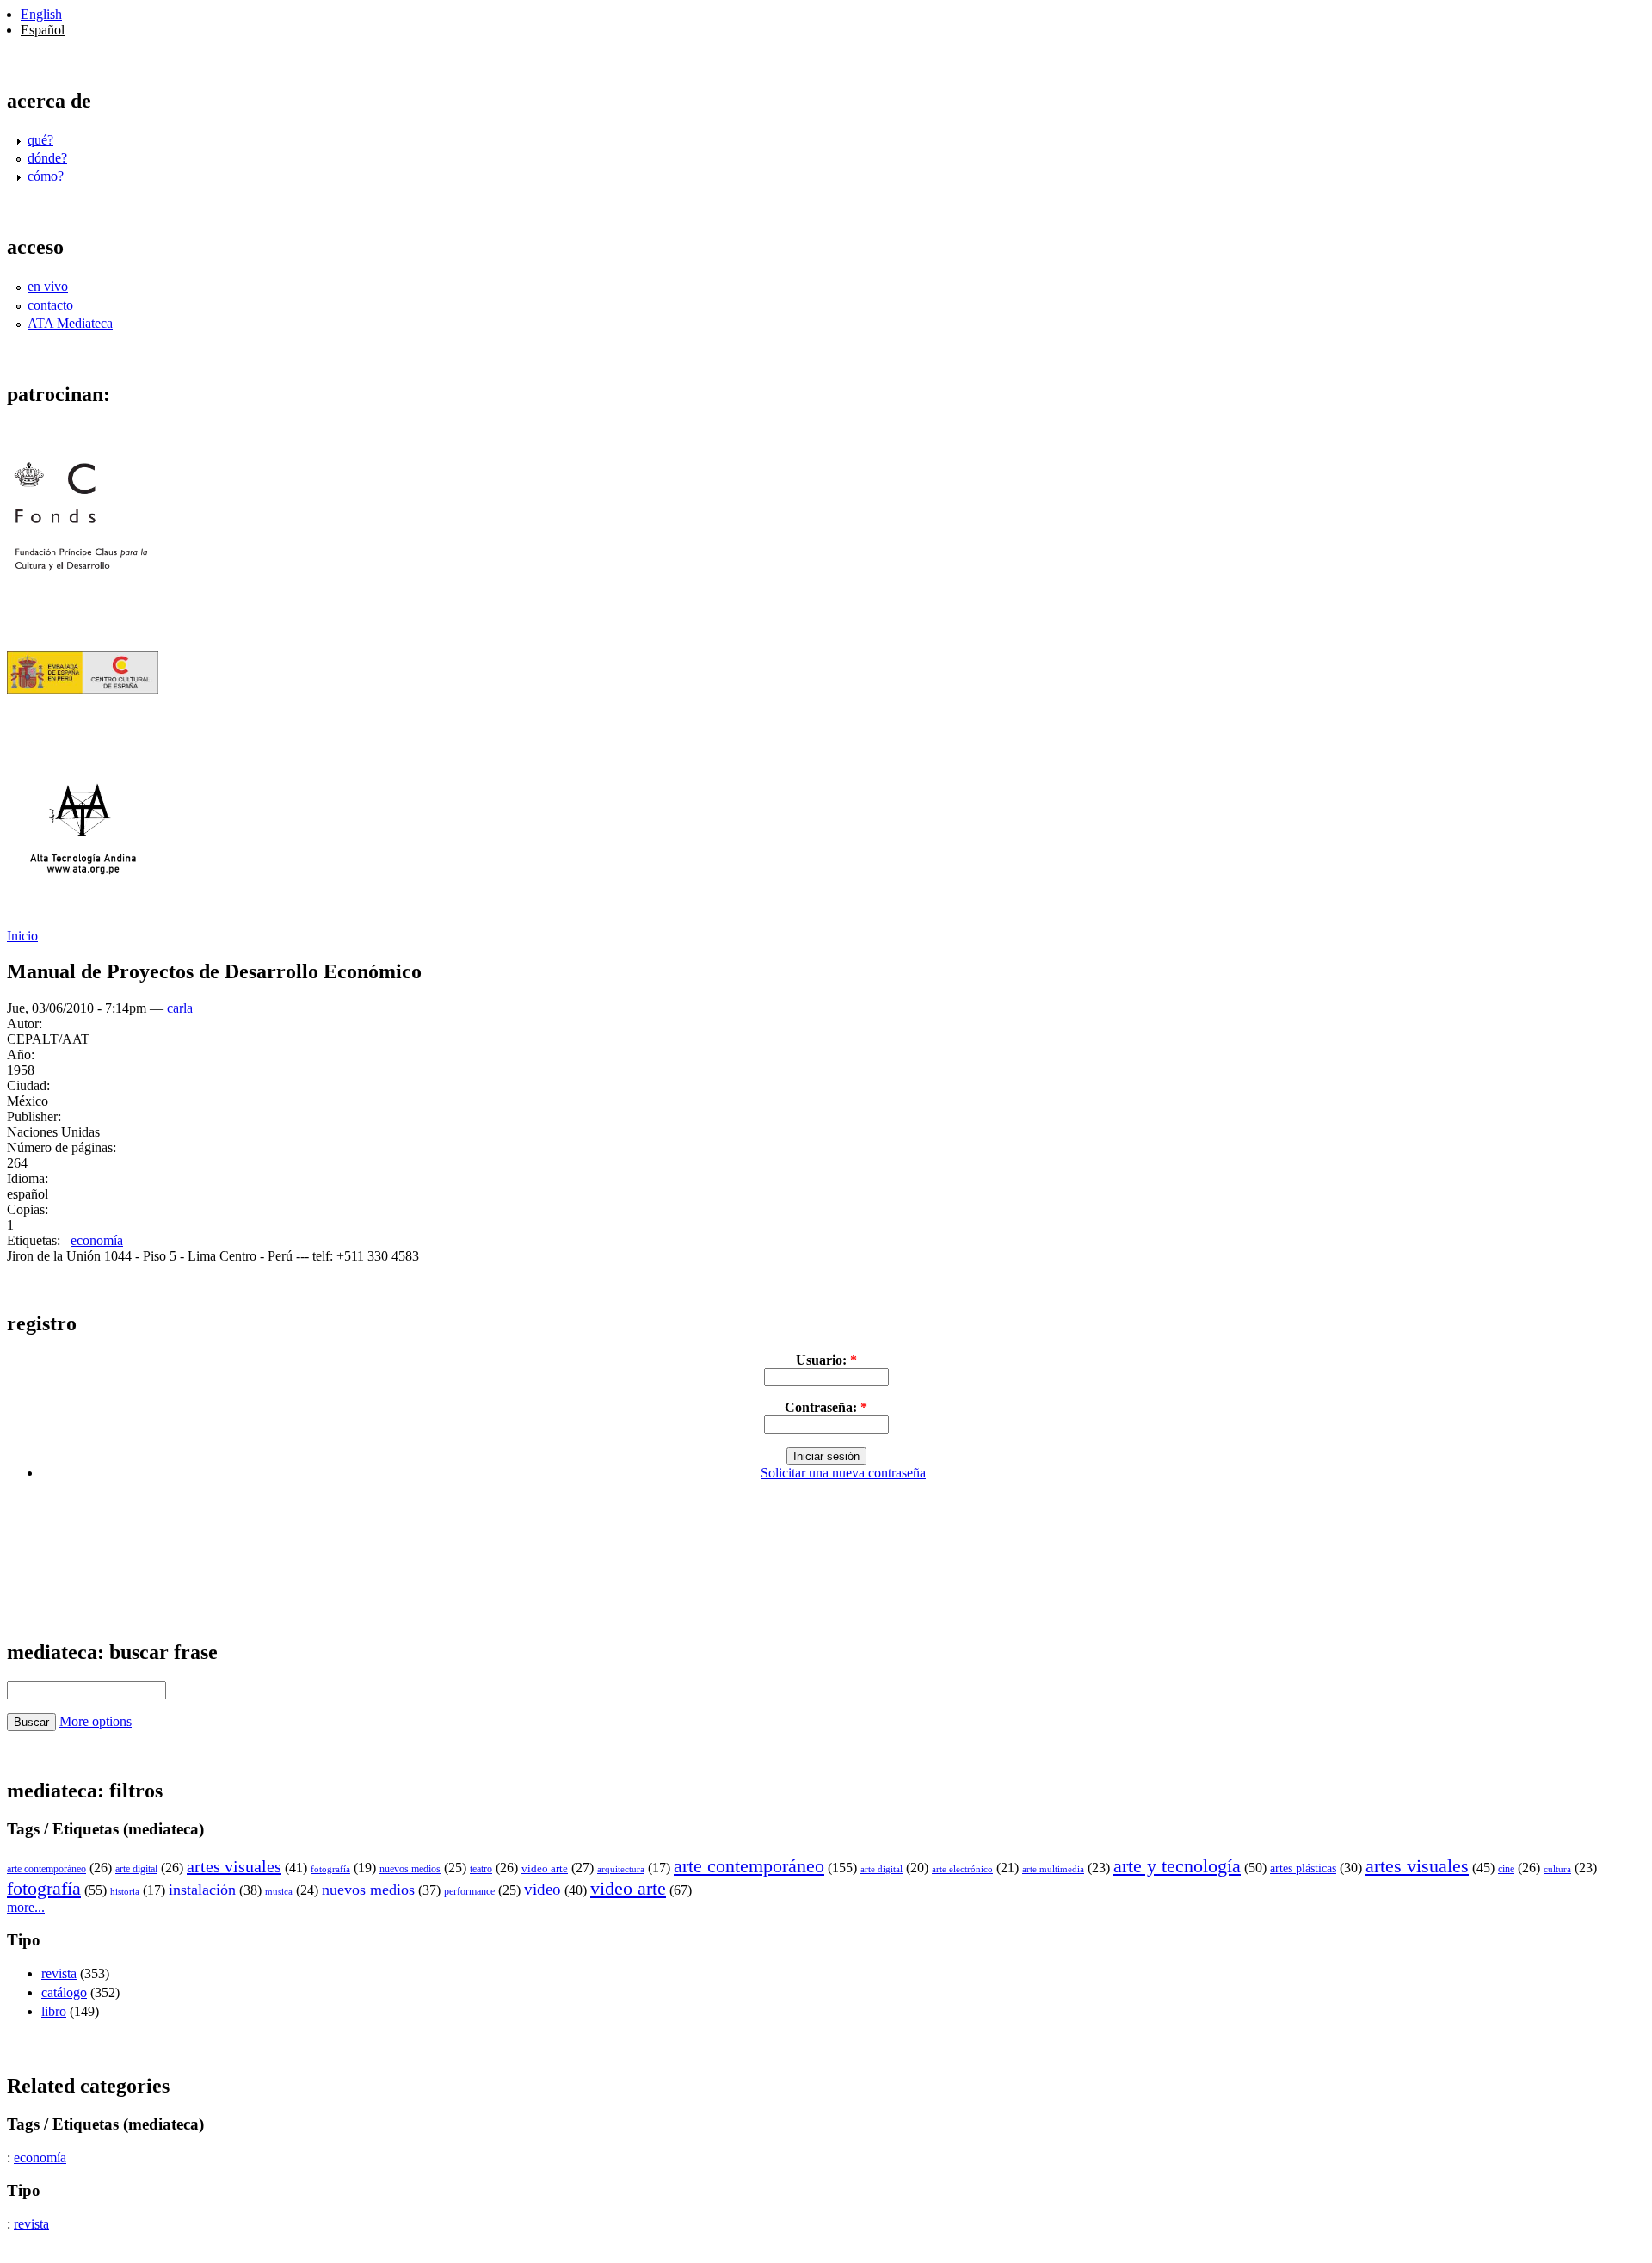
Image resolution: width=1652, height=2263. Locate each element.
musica (279, 1891)
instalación (202, 1890)
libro (54, 2011)
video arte (545, 1868)
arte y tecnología (1177, 1866)
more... (26, 1907)
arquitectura (621, 1869)
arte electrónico (962, 1869)
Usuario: (826, 1360)
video (542, 1889)
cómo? (46, 176)
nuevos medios (410, 1869)
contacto (50, 305)
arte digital (136, 1869)
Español (43, 30)
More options (96, 1721)
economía (97, 1240)
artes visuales (234, 1866)
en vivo (48, 286)
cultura (1557, 1869)
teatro (481, 1869)
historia (125, 1891)
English (41, 14)
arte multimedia (1053, 1869)
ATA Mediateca (70, 323)
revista (59, 1973)
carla (180, 1008)
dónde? (47, 158)
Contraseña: (826, 1407)
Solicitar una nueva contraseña (843, 1473)
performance (469, 1891)
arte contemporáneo (46, 1869)
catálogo (64, 1992)
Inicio (22, 936)
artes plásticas (1303, 1868)
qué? (40, 140)
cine (1506, 1869)
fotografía (330, 1869)
